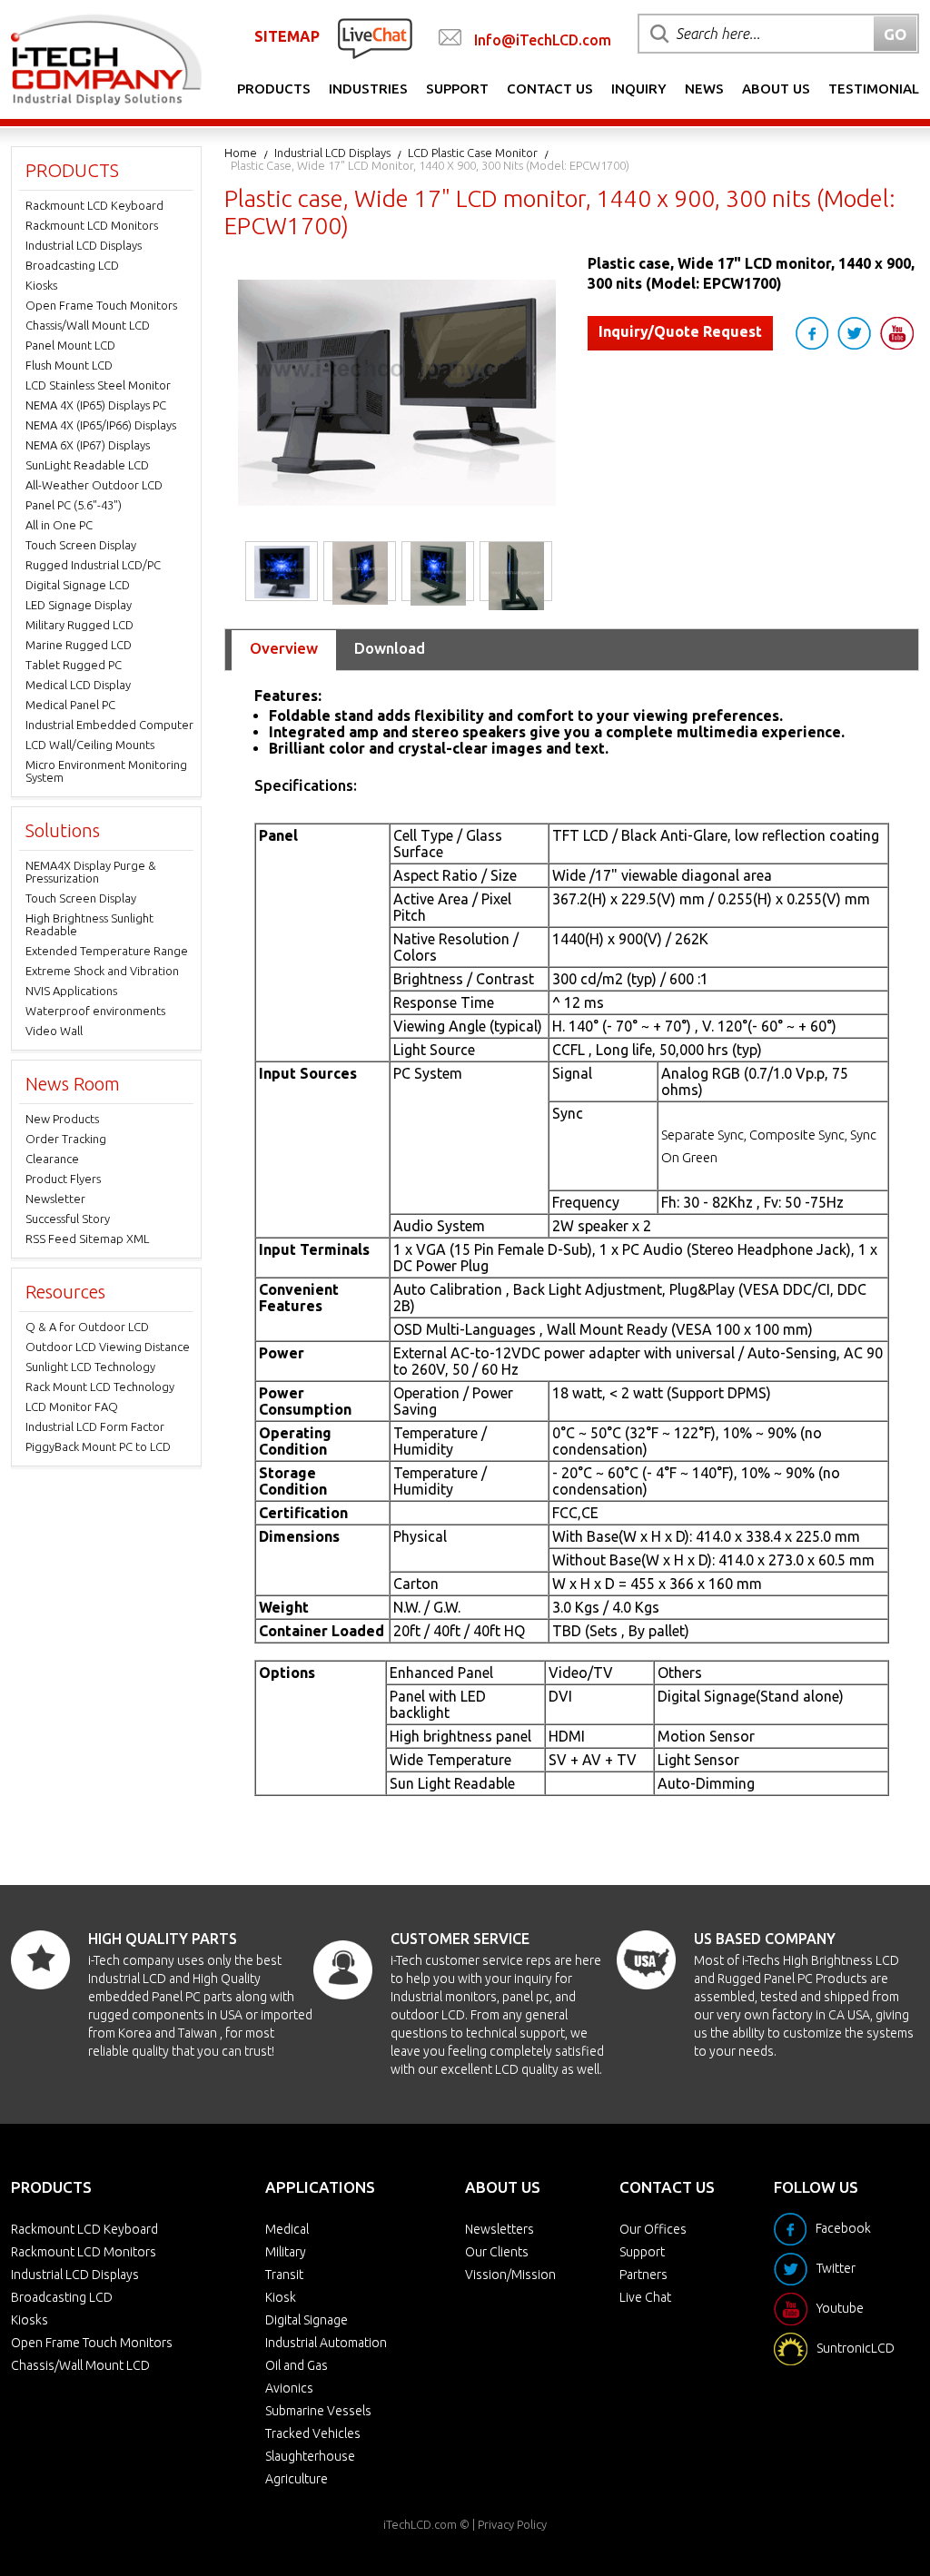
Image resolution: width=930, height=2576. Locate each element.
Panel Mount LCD (70, 345)
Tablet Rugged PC (74, 665)
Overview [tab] (284, 648)
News (704, 89)
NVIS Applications (71, 991)
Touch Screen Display (81, 545)
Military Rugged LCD (79, 625)
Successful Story (68, 1219)
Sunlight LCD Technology (90, 1367)
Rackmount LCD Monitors (92, 225)
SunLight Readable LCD (87, 465)
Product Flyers (63, 1179)
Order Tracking (66, 1139)
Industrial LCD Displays (332, 153)
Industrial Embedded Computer (109, 725)
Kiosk (281, 2297)
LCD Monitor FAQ (72, 1406)
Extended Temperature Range (107, 951)
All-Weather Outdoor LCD (94, 485)
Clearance (52, 1159)
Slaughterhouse (310, 2456)
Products (274, 89)
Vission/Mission (510, 2275)
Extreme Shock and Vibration (102, 971)
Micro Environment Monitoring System (106, 771)
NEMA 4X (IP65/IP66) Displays (101, 425)
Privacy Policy (512, 2524)
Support (457, 89)
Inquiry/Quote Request (680, 331)
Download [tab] (390, 648)
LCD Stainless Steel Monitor (98, 385)
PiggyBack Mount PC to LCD (98, 1446)
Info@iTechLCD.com (543, 40)
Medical (287, 2229)
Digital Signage (307, 2320)
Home (241, 153)
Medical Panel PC (70, 705)
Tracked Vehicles (313, 2433)
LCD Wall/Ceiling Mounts (90, 745)
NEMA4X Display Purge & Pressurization (91, 872)
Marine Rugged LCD (79, 645)
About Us (776, 89)
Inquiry (639, 89)
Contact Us (550, 89)
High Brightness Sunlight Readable (89, 924)
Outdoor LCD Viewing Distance (108, 1347)
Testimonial (874, 89)
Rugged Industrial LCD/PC (93, 565)
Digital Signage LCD (78, 585)
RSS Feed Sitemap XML (87, 1239)
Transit (284, 2275)
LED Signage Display (79, 605)
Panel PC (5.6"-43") (74, 505)
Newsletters (500, 2229)
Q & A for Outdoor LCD (87, 1327)
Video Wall (54, 1031)
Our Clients (497, 2252)
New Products (62, 1119)
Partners (643, 2275)
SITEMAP (287, 36)
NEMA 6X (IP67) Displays (88, 445)
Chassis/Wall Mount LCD (88, 325)
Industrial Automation (326, 2343)
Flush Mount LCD (69, 365)
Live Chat (645, 2297)
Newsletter (55, 1199)
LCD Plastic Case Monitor (473, 153)
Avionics (289, 2388)
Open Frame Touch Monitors (101, 305)
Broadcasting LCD (72, 265)
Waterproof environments (95, 1011)
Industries (368, 89)
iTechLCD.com (420, 2524)
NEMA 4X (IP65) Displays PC (96, 405)
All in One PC (59, 525)
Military (286, 2252)
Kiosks (41, 285)
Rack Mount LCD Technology (100, 1387)
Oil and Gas (297, 2365)
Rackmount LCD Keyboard (94, 205)
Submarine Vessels (318, 2411)
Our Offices (653, 2229)
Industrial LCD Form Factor (95, 1426)
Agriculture (297, 2479)
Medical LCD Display (78, 685)
